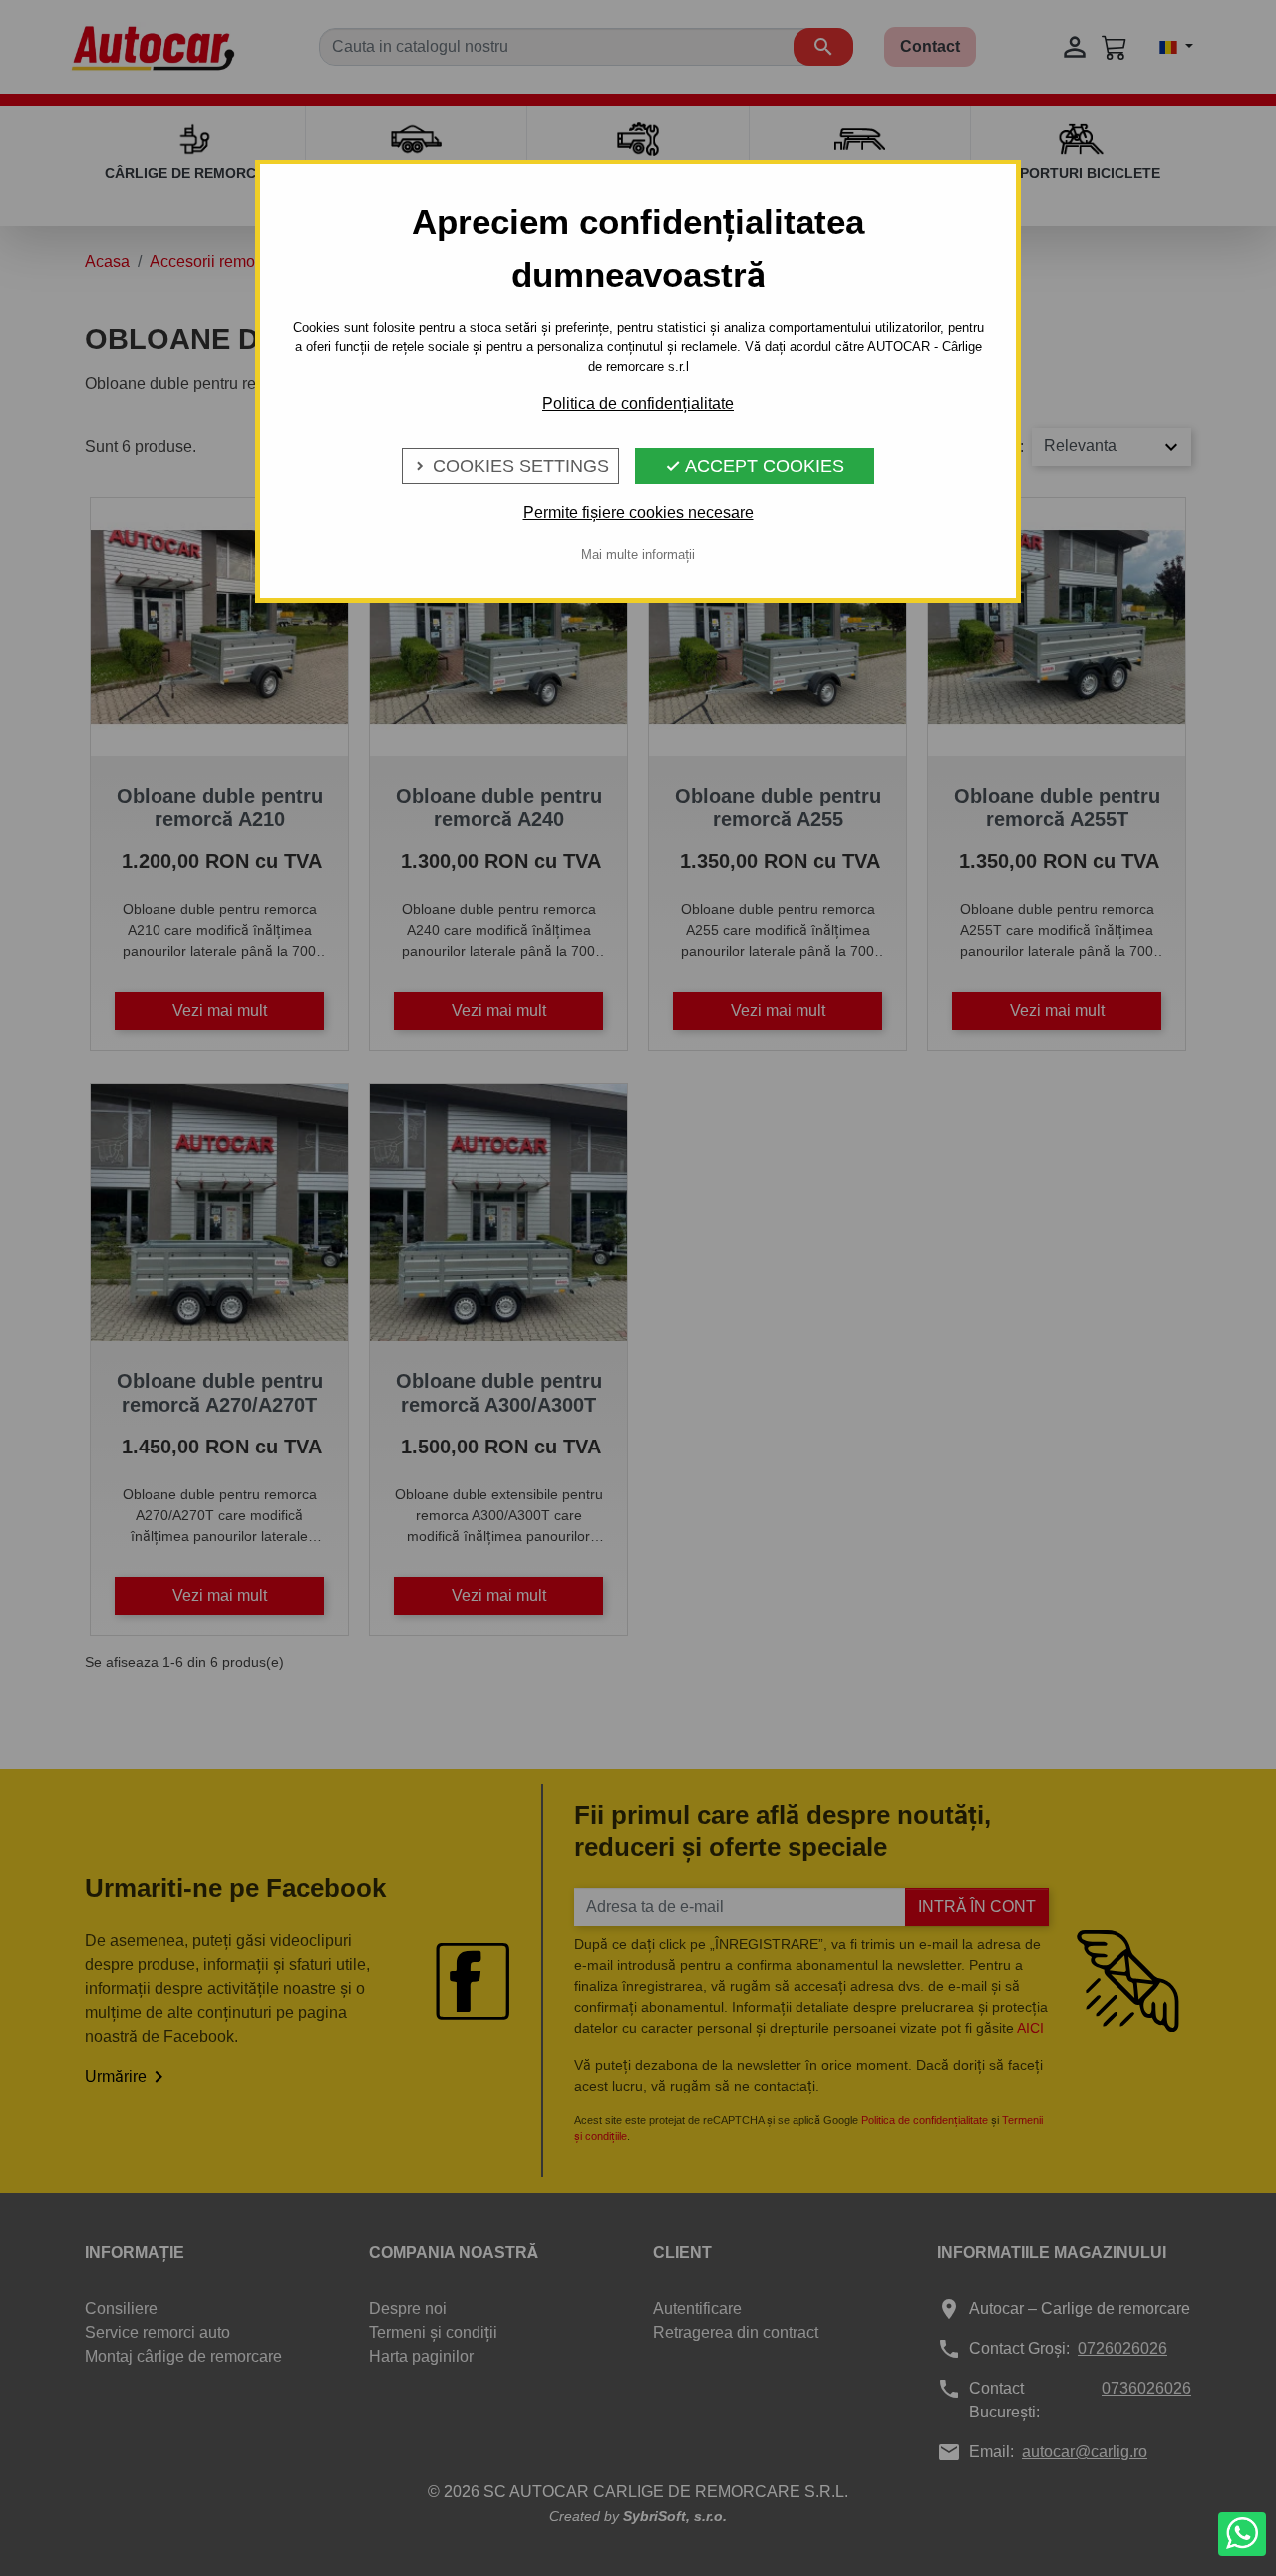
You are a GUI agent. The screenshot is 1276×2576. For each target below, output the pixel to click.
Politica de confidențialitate (638, 403)
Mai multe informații (638, 555)
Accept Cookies (755, 466)
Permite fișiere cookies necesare (638, 513)
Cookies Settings (510, 466)
